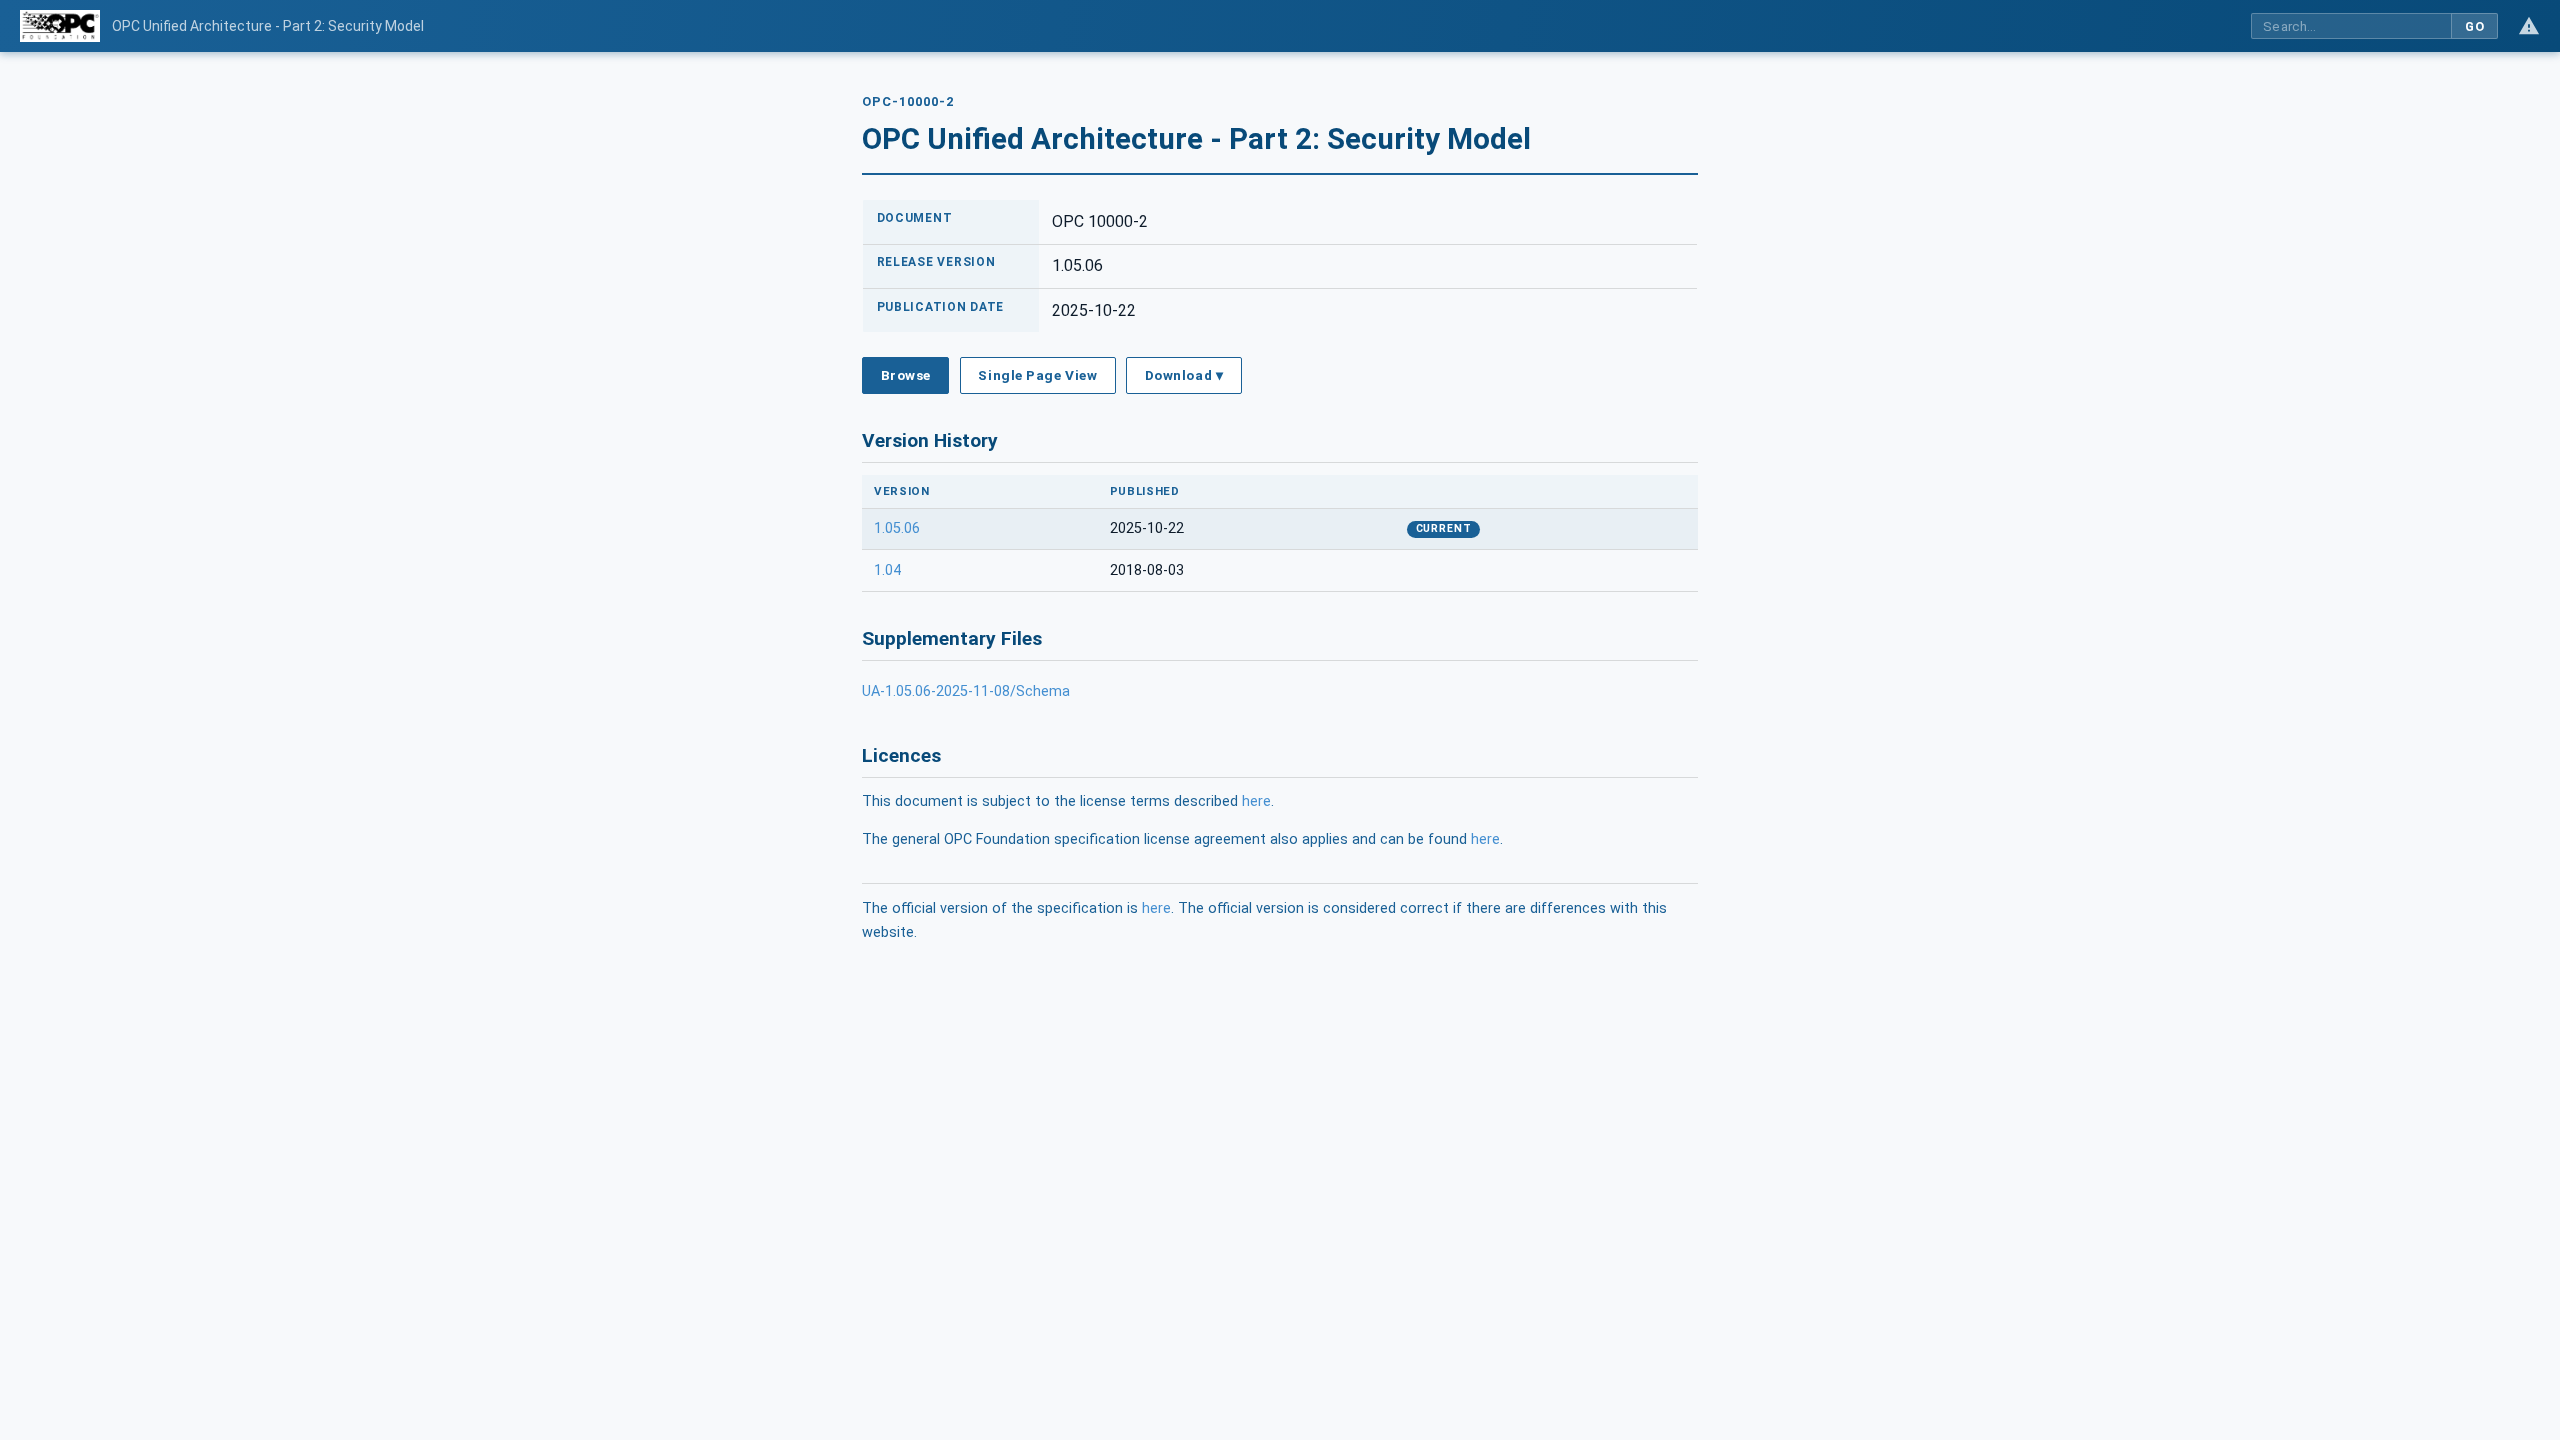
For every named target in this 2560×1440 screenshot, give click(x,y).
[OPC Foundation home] (60, 26)
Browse (906, 375)
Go (2474, 26)
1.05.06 (897, 528)
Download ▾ (1184, 375)
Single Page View (1037, 375)
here (1256, 801)
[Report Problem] (2529, 26)
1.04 (887, 570)
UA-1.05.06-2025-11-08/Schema (966, 691)
